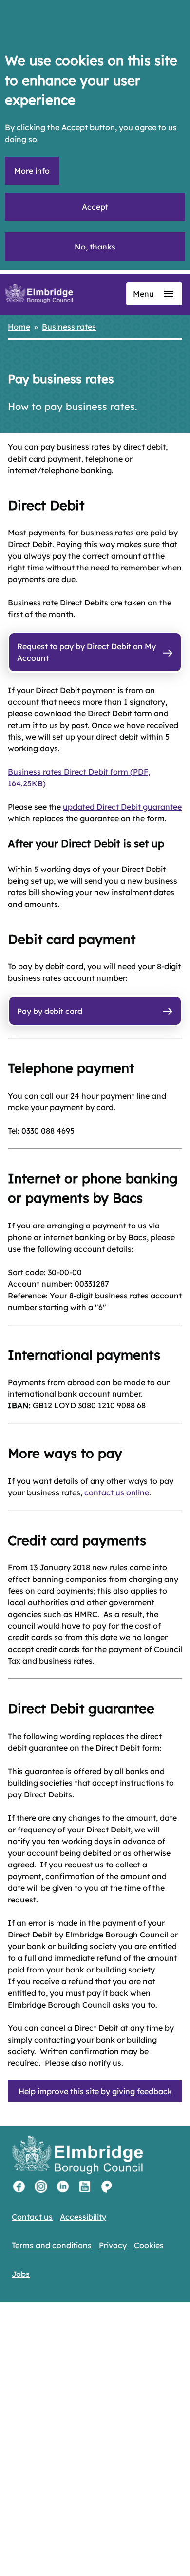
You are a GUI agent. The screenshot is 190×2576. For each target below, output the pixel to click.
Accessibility (83, 2217)
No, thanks (95, 247)
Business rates (69, 327)
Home (19, 327)
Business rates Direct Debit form (79, 778)
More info (32, 171)
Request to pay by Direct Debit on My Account (86, 652)
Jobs (21, 2274)
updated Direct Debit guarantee (122, 807)
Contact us (32, 2217)
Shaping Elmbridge (107, 2186)
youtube (85, 2186)
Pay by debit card (50, 1011)
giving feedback (142, 2091)
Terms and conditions (52, 2245)
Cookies (149, 2245)
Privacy (113, 2245)
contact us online (117, 1492)
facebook (19, 2186)
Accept (95, 207)
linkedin (63, 2186)
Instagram (41, 2186)
